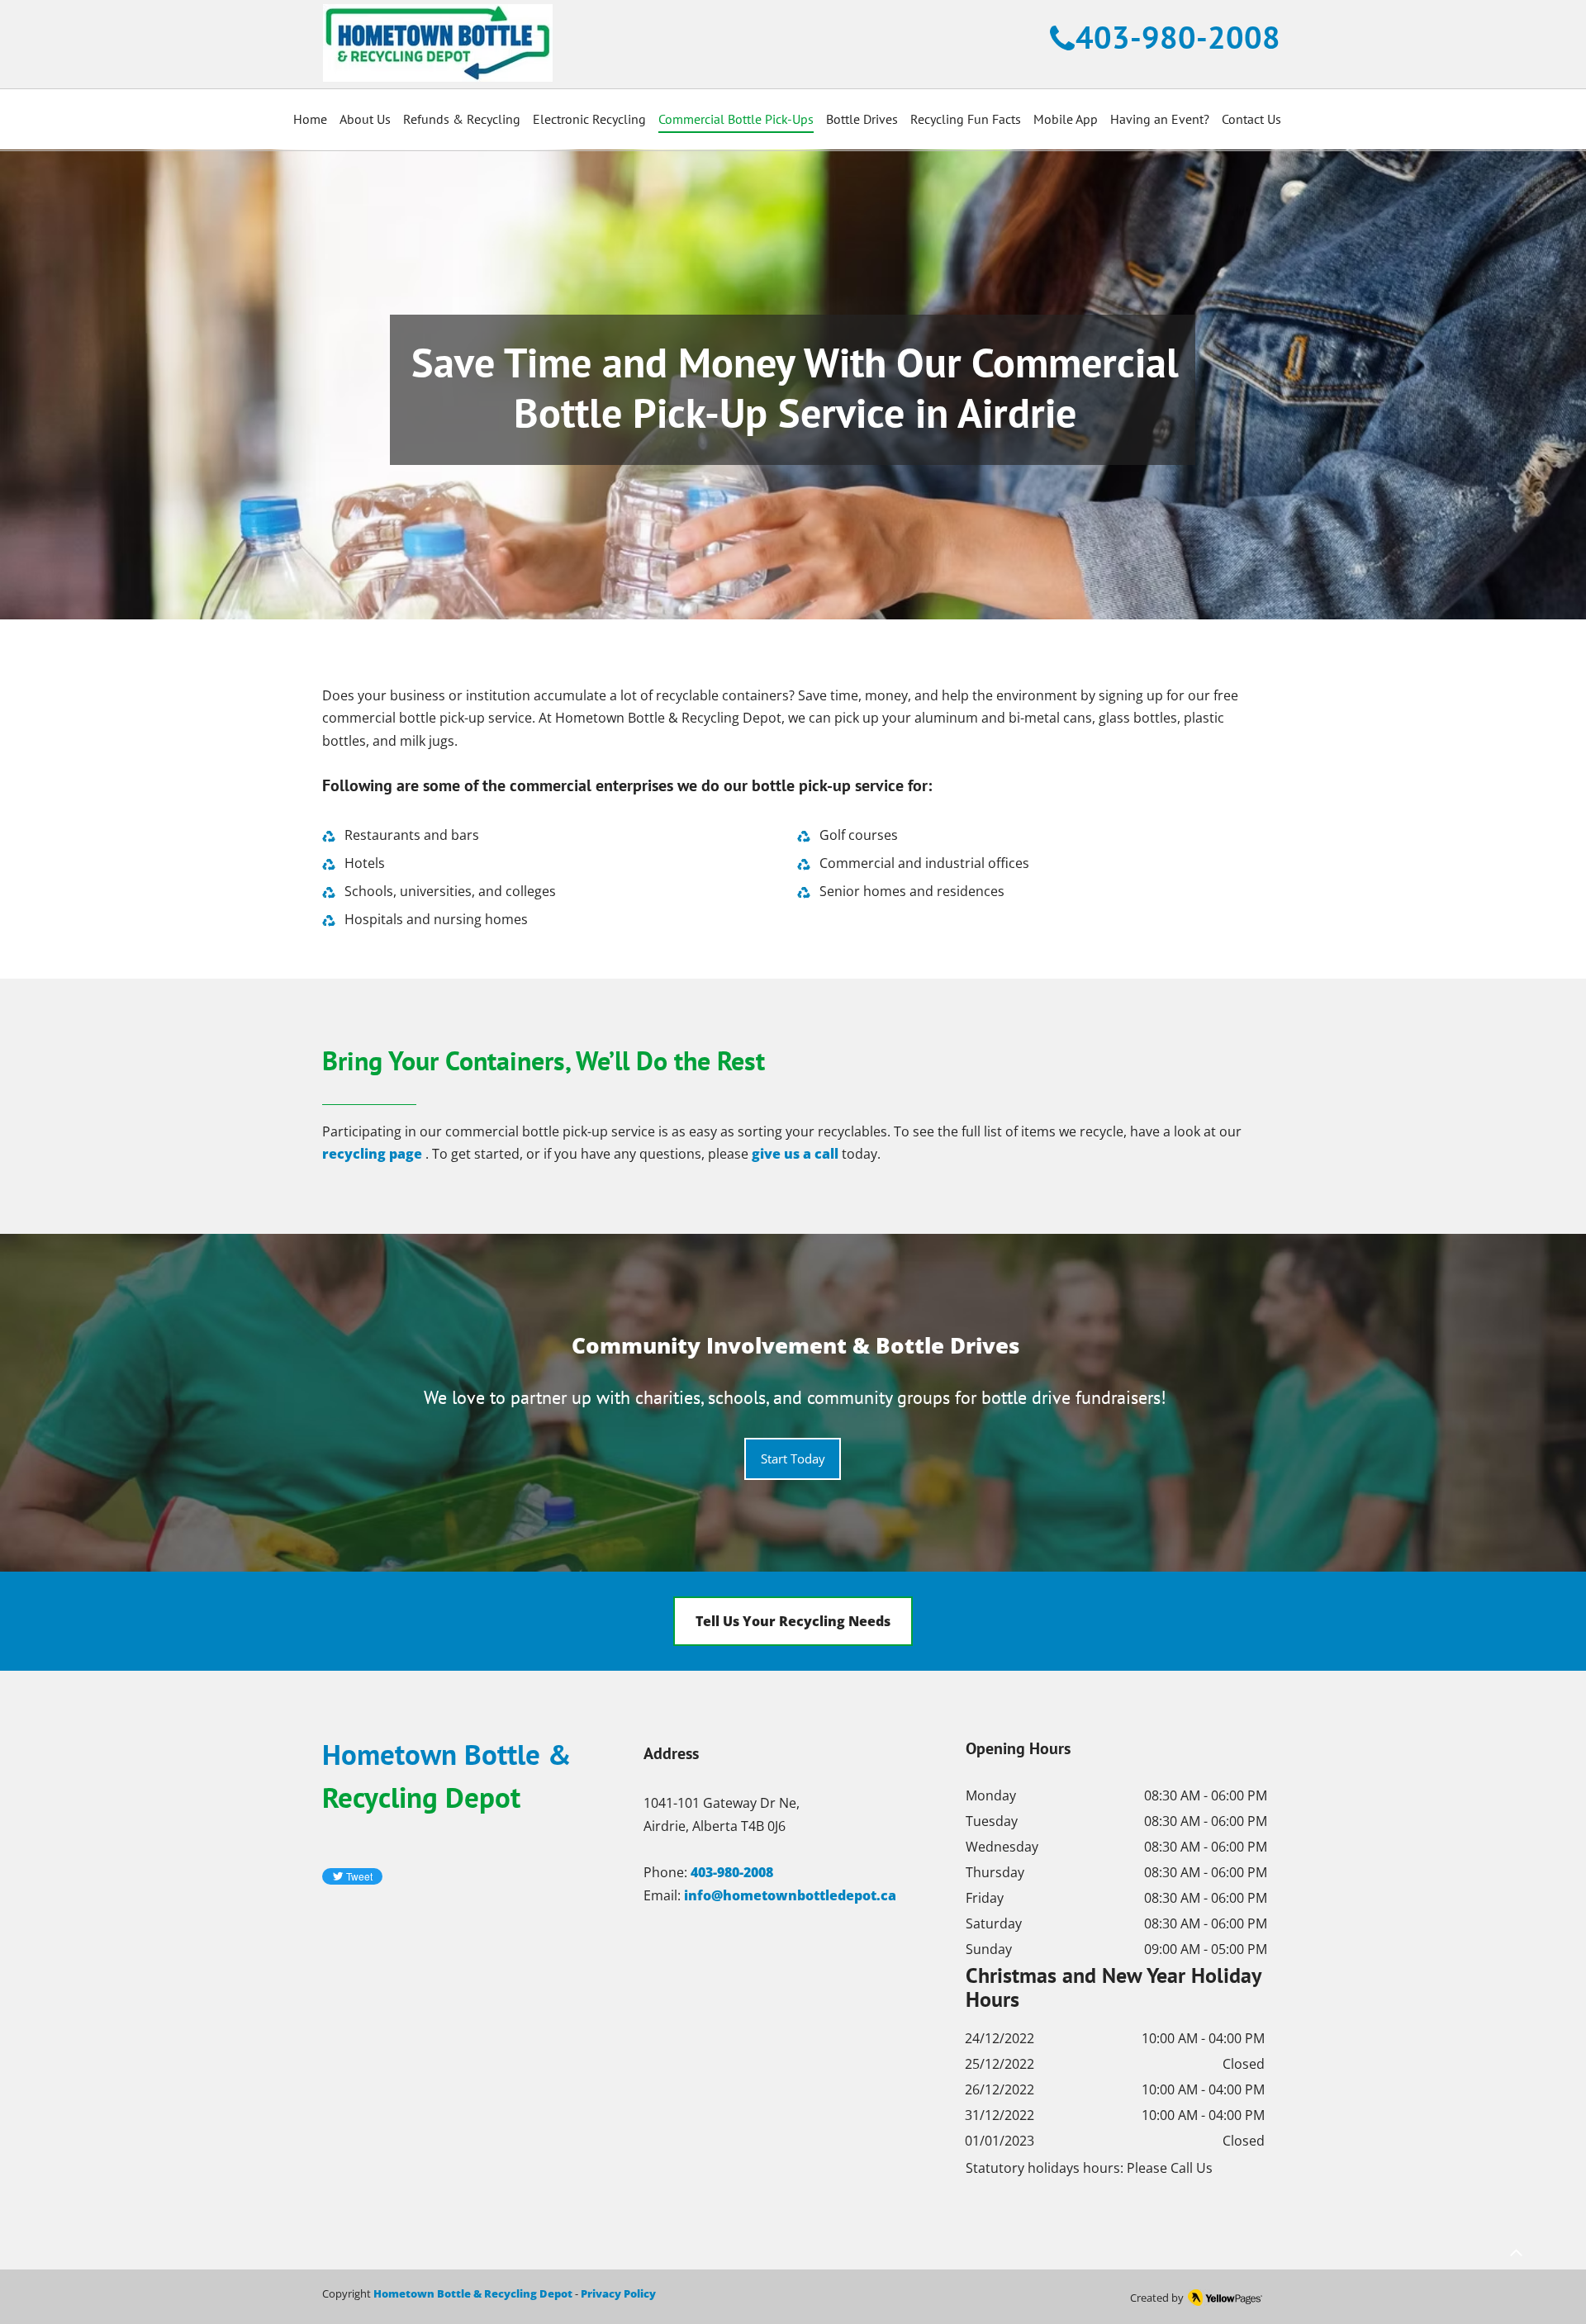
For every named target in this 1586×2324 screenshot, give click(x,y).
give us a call (795, 1154)
